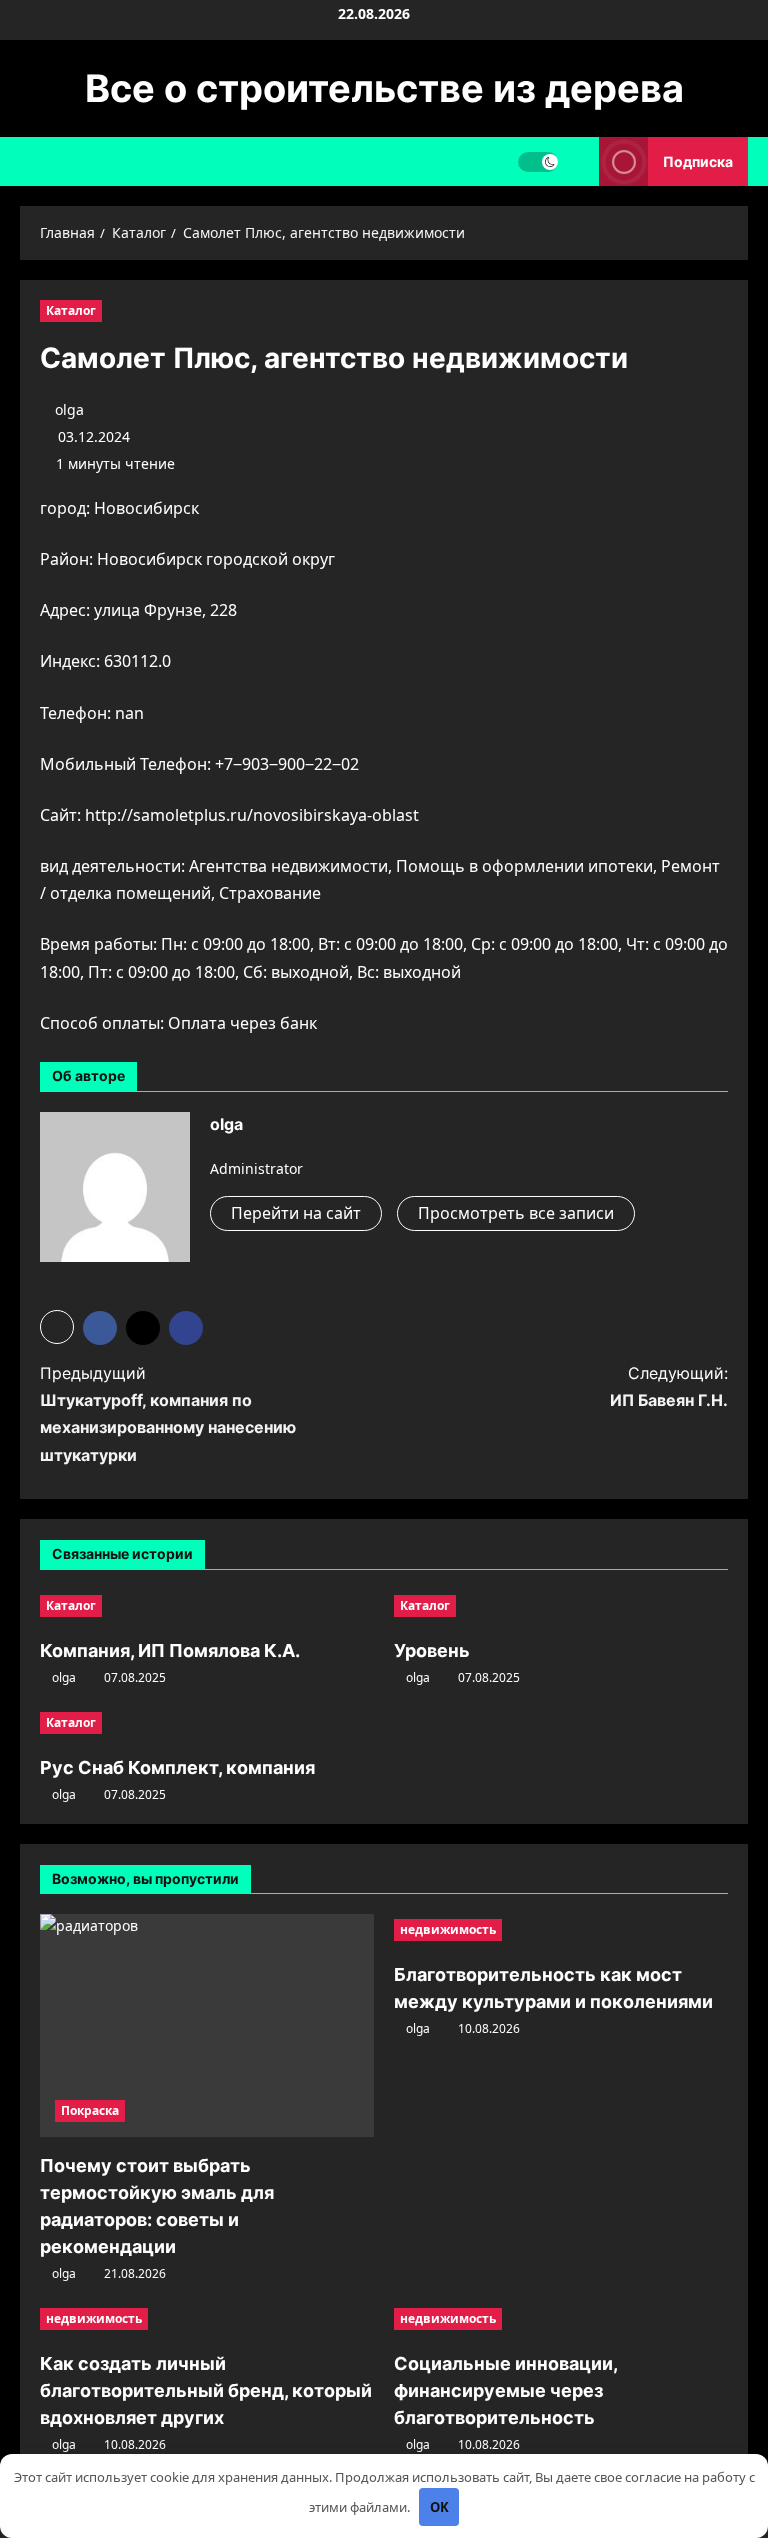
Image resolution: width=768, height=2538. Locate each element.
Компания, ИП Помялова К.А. (170, 1650)
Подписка (698, 161)
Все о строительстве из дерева (384, 88)
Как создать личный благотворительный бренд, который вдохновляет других (206, 2390)
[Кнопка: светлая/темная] (538, 162)
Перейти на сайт (296, 1213)
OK (439, 2507)
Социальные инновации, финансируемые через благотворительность (505, 2390)
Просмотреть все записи (516, 1213)
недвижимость (448, 1929)
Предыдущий (168, 1414)
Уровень (432, 1650)
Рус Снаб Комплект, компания (177, 1767)
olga (69, 409)
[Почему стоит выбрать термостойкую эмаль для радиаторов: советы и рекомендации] (207, 2025)
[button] (57, 1327)
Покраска (90, 2110)
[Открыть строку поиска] (578, 161)
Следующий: (669, 1386)
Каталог (71, 310)
